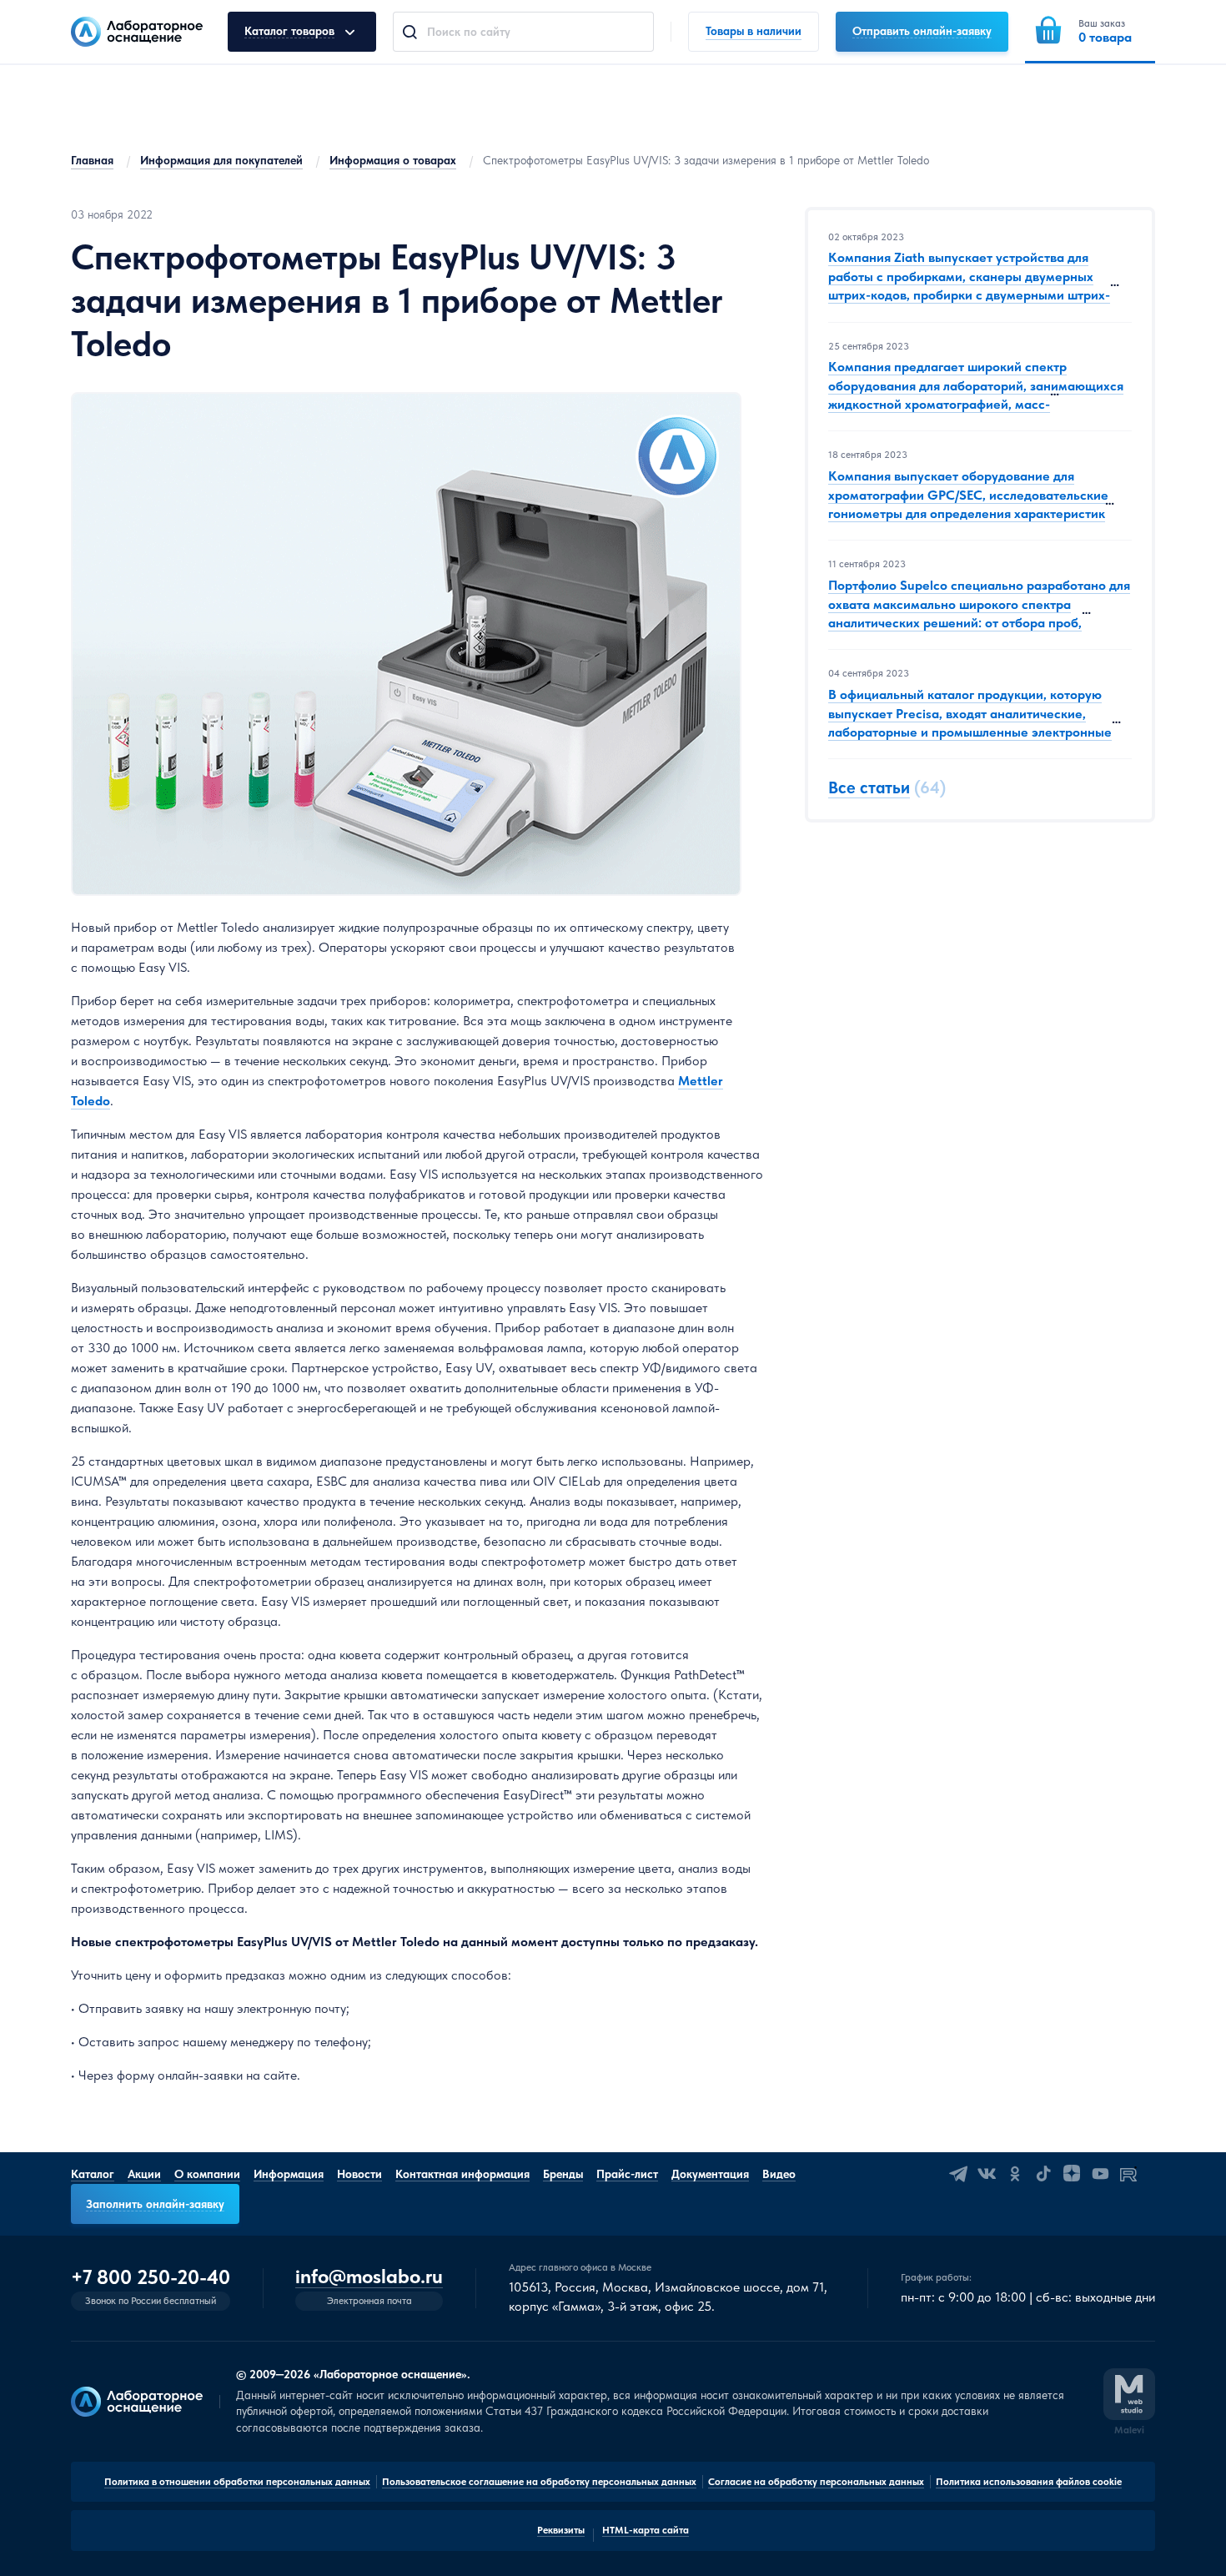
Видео (779, 2174)
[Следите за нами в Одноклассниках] (1015, 2174)
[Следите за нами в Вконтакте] (987, 2174)
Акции (144, 2174)
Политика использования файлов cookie (1029, 2482)
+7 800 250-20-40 (151, 2277)
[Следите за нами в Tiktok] (1043, 2174)
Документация (710, 2174)
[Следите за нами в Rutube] (1128, 2174)
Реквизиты (561, 2530)
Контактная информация (462, 2174)
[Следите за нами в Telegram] (958, 2174)
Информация (289, 2174)
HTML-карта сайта (646, 2530)
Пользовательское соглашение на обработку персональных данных (539, 2482)
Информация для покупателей (221, 160)
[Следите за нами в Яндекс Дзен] (1072, 2174)
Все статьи (869, 788)
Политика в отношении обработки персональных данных (237, 2482)
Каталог (93, 2174)
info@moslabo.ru (369, 2277)
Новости (359, 2174)
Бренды (563, 2174)
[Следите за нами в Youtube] (1100, 2174)
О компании (207, 2174)
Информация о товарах (393, 160)
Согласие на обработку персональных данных (816, 2482)
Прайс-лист (627, 2174)
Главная (92, 160)
